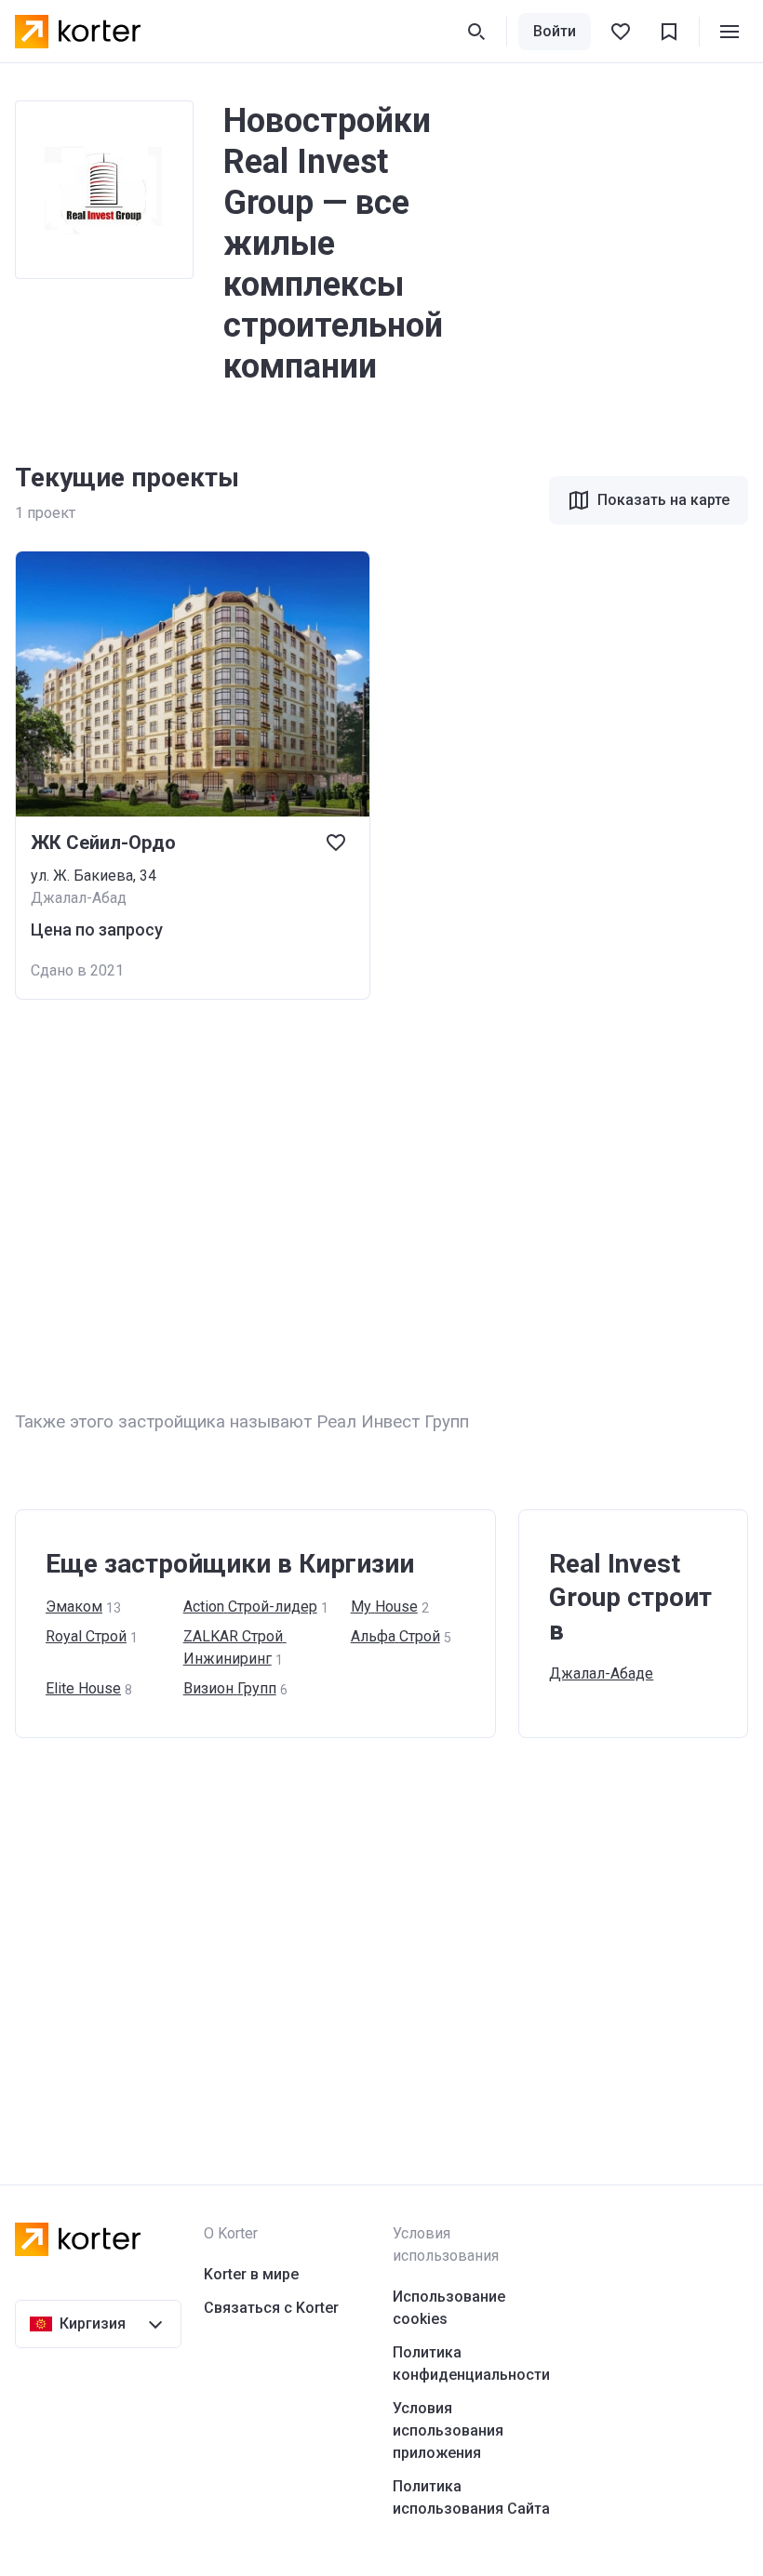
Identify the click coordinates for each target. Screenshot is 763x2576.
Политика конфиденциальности (471, 2364)
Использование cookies (449, 2308)
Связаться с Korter (271, 2308)
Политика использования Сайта (471, 2497)
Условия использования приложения (448, 2430)
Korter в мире (251, 2274)
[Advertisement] (381, 1204)
